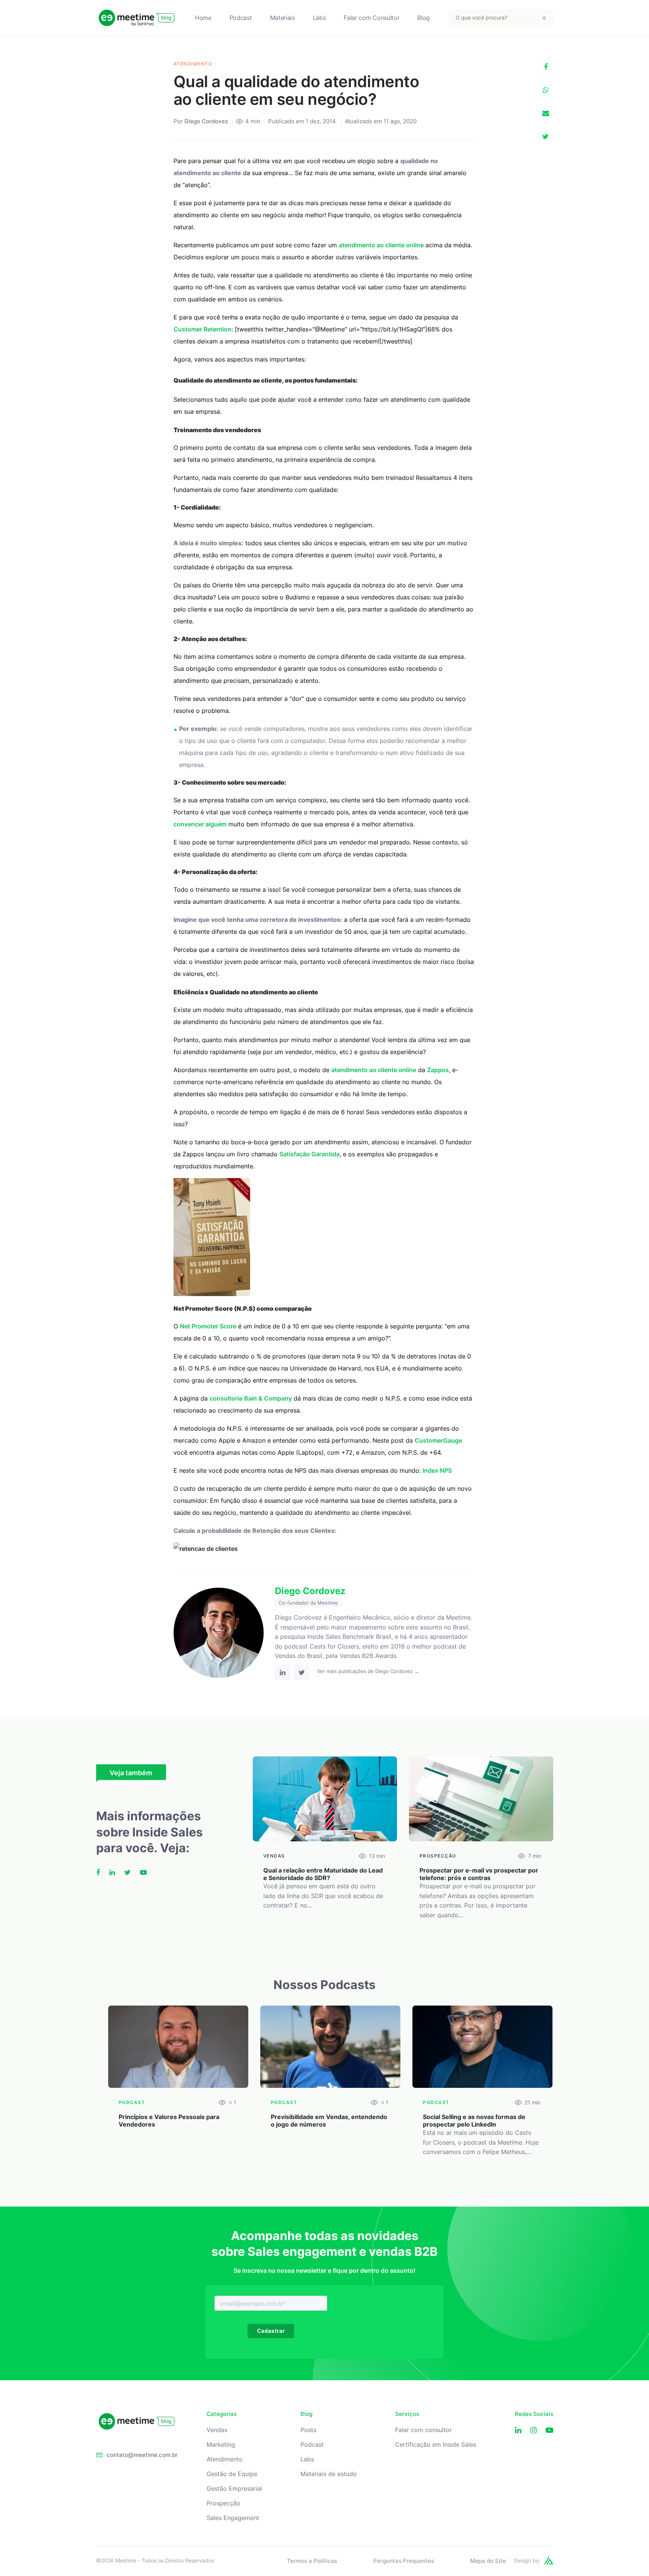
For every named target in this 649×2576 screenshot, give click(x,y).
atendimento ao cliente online (381, 245)
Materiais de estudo (329, 2474)
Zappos (438, 1070)
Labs (319, 18)
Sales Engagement (233, 2518)
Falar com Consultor (371, 18)
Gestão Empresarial (234, 2489)
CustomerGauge (438, 1440)
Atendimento (225, 2459)
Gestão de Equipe (232, 2474)
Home (203, 18)
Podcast (241, 18)
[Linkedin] (518, 2430)
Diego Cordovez (206, 121)
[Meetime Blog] (137, 18)
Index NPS (437, 1470)
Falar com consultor (423, 2430)
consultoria (226, 1398)
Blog (423, 18)
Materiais (282, 18)
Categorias (222, 2414)
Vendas (217, 2430)
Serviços (407, 2414)
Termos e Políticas (312, 2561)
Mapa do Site (488, 2561)
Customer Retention (202, 329)
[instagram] (534, 2430)
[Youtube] (549, 2430)
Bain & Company (268, 1398)
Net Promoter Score (208, 1326)
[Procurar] (544, 18)
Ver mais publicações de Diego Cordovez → (368, 1671)
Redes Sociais (534, 2414)
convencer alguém (200, 824)
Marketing (221, 2445)
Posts (308, 2430)
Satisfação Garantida (309, 1154)
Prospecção (223, 2503)
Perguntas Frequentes (404, 2561)
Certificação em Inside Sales (436, 2445)
